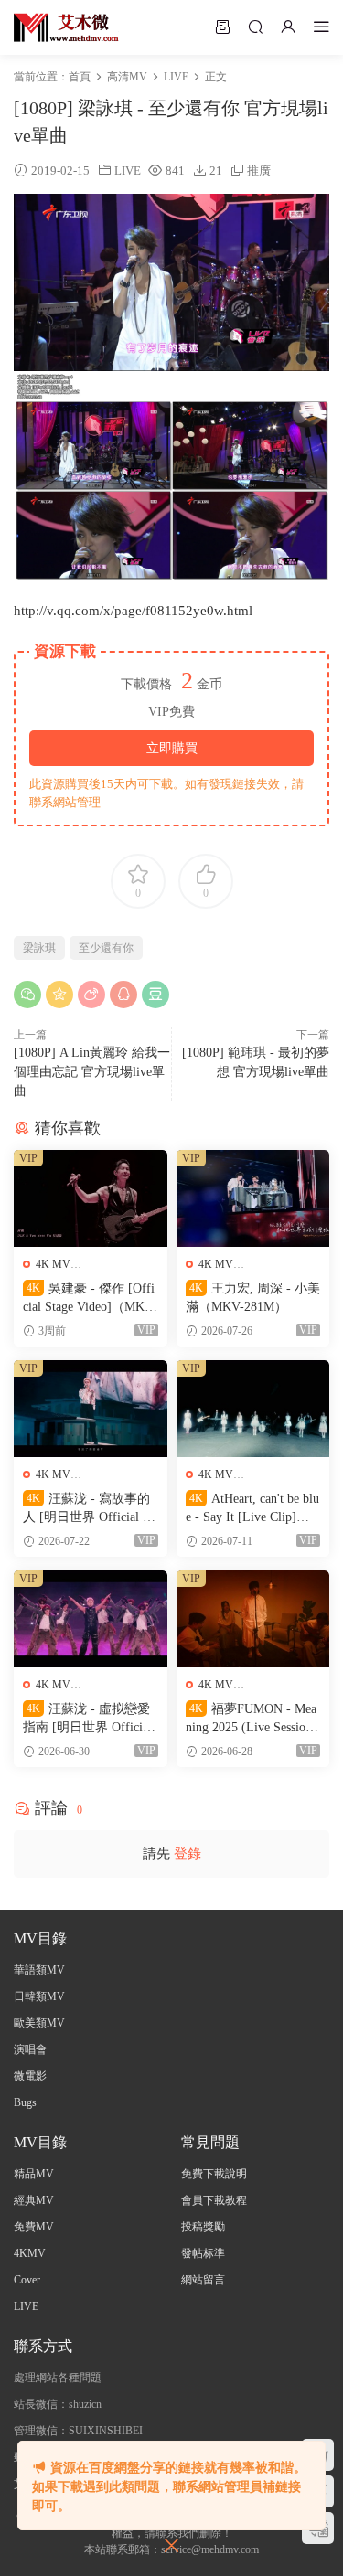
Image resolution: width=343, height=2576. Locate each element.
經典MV (34, 2200)
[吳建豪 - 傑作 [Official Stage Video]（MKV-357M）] (91, 1198)
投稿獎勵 (203, 2227)
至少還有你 (106, 948)
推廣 (259, 170)
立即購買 (172, 748)
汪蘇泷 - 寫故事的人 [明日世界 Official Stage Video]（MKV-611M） (88, 1509)
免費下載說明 (214, 2174)
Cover (27, 2280)
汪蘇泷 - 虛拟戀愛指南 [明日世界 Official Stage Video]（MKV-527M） (89, 1719)
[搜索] (255, 27)
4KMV (30, 2253)
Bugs (25, 2102)
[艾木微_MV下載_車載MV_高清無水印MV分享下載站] (66, 27)
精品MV (34, 2174)
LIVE (128, 170)
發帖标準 (203, 2253)
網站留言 (203, 2280)
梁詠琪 (39, 948)
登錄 (188, 1854)
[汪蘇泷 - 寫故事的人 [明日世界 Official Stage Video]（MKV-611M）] (91, 1409)
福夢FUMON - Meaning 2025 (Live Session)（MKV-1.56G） (251, 1719)
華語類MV (39, 1970)
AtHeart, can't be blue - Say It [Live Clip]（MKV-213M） (253, 1509)
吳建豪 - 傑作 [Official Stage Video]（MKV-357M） (90, 1299)
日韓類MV (39, 1996)
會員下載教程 (214, 2200)
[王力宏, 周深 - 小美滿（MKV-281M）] (253, 1198)
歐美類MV (39, 2023)
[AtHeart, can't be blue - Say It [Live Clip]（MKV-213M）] (253, 1409)
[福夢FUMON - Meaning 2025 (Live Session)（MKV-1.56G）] (253, 1619)
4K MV (53, 1264)
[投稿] (222, 27)
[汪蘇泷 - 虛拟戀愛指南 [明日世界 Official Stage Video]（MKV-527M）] (91, 1619)
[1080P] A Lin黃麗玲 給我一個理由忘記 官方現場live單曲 (92, 1072)
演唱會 (30, 2049)
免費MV (34, 2227)
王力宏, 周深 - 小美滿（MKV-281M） (253, 1298)
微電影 (30, 2076)
